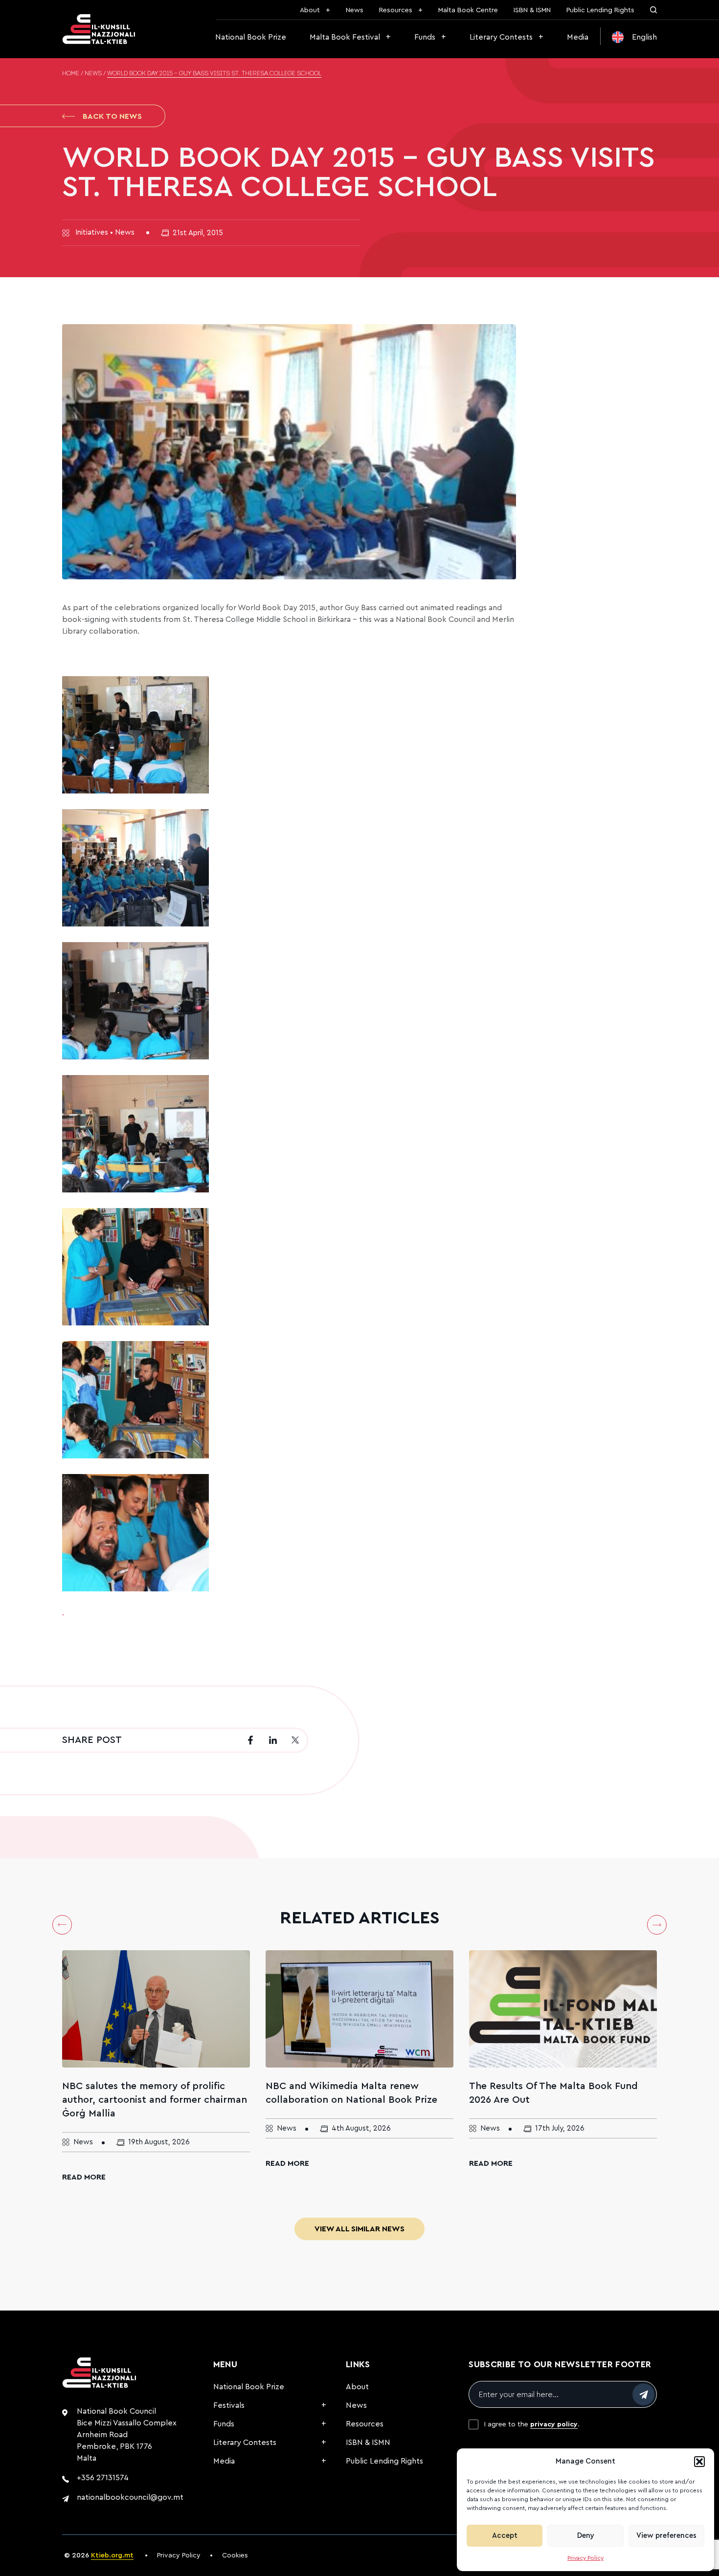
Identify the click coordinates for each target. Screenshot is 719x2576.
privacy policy (554, 2424)
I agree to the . (532, 2424)
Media (578, 37)
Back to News (112, 116)
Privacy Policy (585, 2558)
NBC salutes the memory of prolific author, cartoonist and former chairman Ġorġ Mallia (155, 2100)
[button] (699, 2462)
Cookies (235, 2555)
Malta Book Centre (468, 10)
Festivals (229, 2405)
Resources (396, 10)
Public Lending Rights (600, 10)
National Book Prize (251, 37)
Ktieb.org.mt (112, 2555)
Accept (505, 2536)
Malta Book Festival (345, 37)
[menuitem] (634, 37)
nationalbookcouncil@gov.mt (130, 2497)
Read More (84, 2177)
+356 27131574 (103, 2478)
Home (71, 74)
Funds (425, 37)
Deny (586, 2536)
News (355, 10)
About (310, 10)
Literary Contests (501, 37)
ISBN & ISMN (532, 10)
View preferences (666, 2536)
